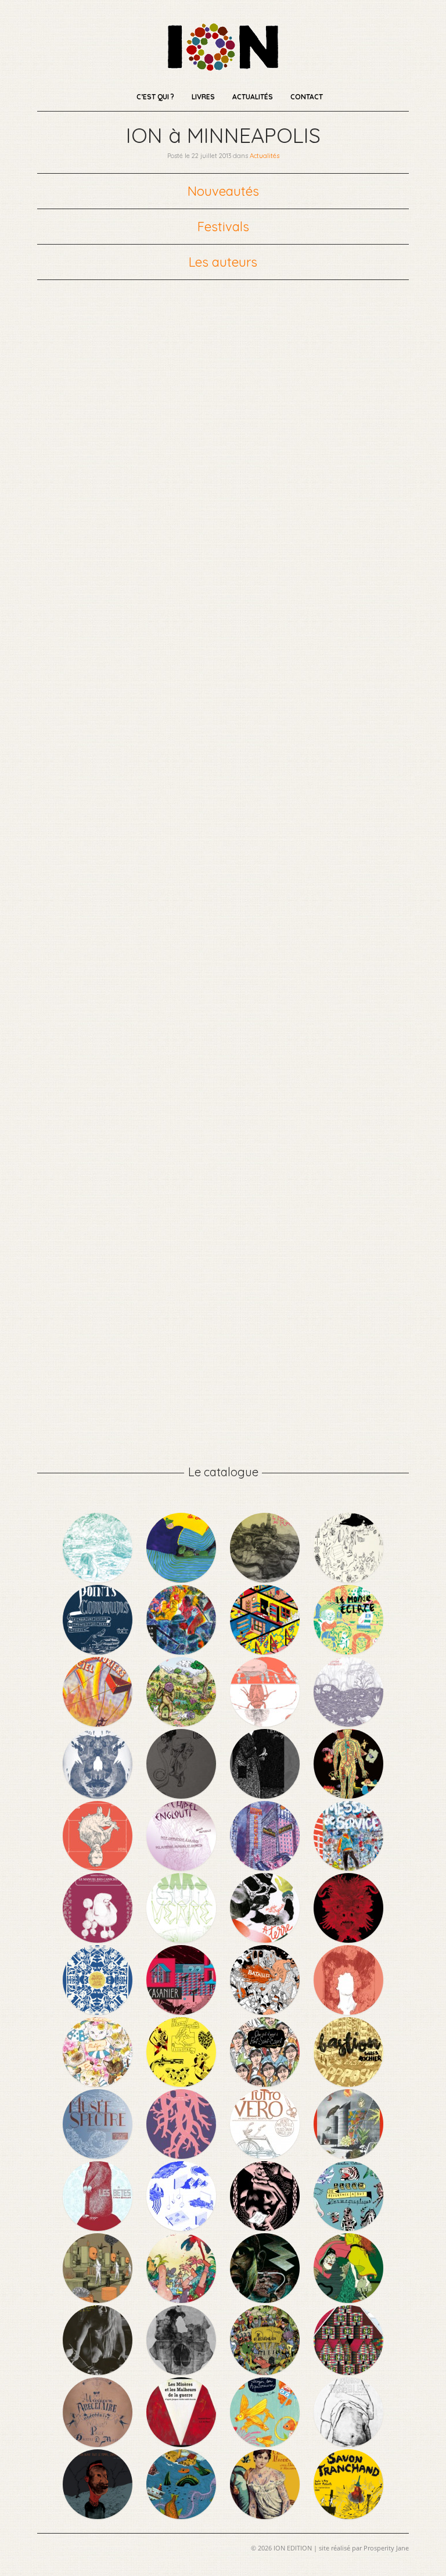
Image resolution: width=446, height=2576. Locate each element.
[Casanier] (182, 2011)
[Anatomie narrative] (348, 1795)
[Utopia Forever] (266, 1867)
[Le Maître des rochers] (266, 1579)
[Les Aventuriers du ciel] (99, 1723)
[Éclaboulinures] (99, 1795)
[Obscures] (182, 1795)
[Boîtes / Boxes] (99, 1867)
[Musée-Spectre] (99, 2155)
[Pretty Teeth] (182, 2227)
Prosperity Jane (386, 2548)
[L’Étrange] (266, 1795)
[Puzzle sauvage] (266, 1723)
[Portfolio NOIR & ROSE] (266, 2227)
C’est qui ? (155, 97)
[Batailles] (266, 2011)
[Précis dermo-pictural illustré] (182, 2083)
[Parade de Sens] (182, 1579)
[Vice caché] (266, 1651)
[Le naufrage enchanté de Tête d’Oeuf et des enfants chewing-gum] (182, 2299)
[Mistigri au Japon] (99, 2083)
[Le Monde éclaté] (348, 1651)
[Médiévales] (266, 2372)
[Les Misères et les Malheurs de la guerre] (182, 2444)
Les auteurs (223, 262)
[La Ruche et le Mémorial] (266, 2299)
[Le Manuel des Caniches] (99, 1939)
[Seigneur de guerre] (348, 1939)
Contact (307, 97)
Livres (203, 97)
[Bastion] (348, 2083)
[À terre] (266, 1939)
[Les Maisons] (348, 2372)
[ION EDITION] (223, 67)
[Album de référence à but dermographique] (348, 2227)
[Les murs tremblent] (348, 2444)
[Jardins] (99, 2299)
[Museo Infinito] (348, 2011)
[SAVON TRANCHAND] (348, 2516)
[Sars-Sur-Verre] (182, 1939)
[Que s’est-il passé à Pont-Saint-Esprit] (266, 2083)
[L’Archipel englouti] (182, 1867)
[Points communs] (99, 1651)
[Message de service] (348, 1867)
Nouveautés (223, 191)
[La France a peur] (182, 1651)
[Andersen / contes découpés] (99, 2011)
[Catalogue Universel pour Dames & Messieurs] (266, 2516)
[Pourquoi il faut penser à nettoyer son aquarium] (266, 2444)
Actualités (253, 97)
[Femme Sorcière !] (99, 2372)
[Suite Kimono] (348, 2299)
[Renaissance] (182, 2155)
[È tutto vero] (266, 2155)
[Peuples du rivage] (99, 1579)
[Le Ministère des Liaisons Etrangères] (348, 2155)
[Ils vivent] (182, 2372)
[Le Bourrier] (348, 1579)
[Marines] (182, 2516)
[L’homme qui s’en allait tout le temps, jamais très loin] (99, 2516)
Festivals (223, 227)
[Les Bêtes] (99, 2227)
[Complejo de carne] (182, 1723)
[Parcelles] (348, 1723)
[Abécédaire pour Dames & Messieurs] (99, 2444)
